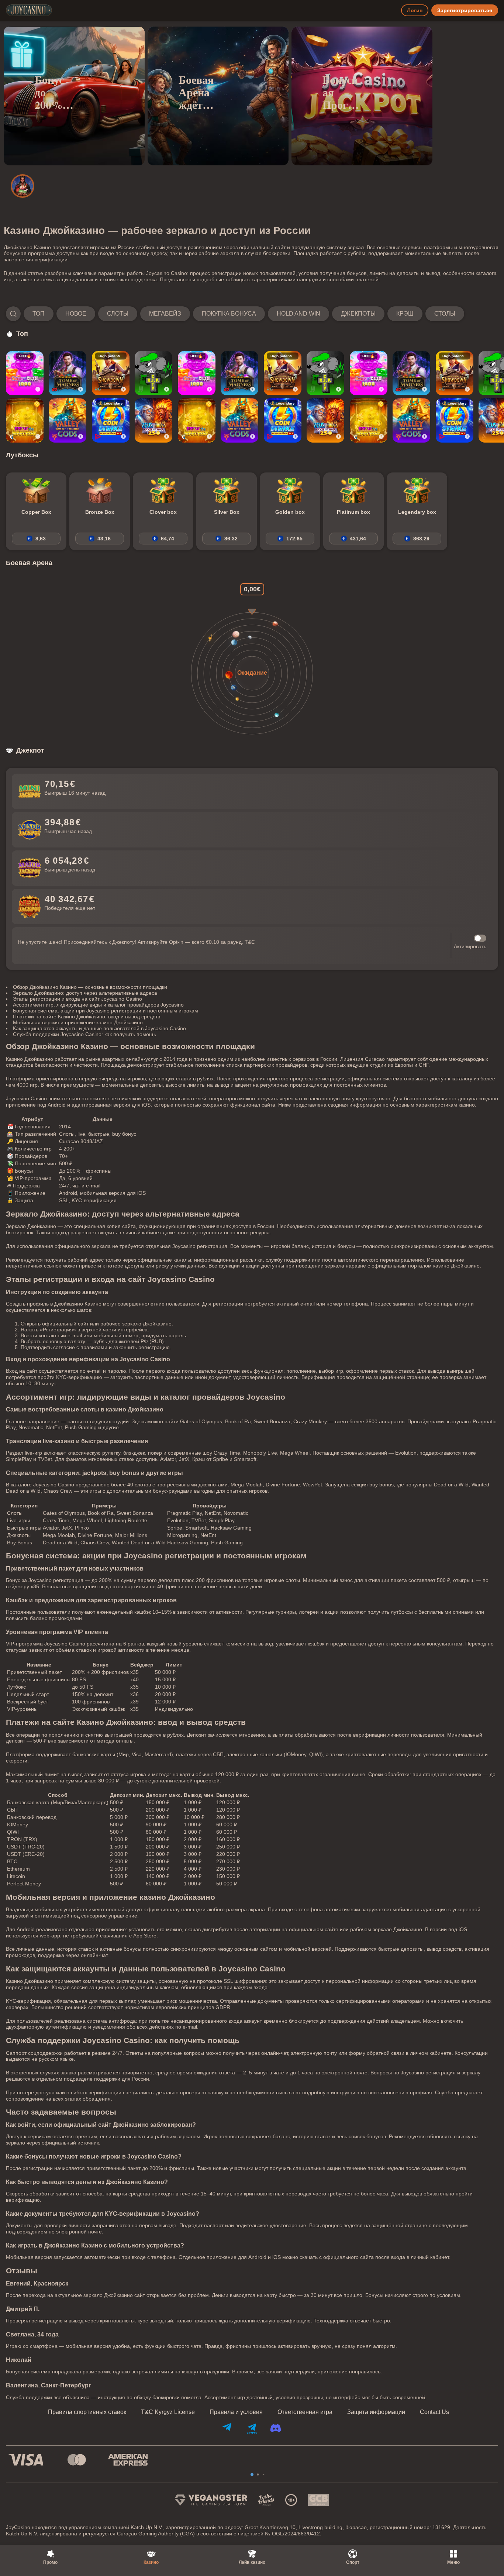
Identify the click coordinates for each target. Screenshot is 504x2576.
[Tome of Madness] (68, 373)
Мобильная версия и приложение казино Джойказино (78, 1022)
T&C (250, 942)
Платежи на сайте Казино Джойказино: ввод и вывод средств (87, 1017)
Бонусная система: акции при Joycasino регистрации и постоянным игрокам (106, 1011)
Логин (415, 10)
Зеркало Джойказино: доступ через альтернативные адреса (85, 993)
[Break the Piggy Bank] (25, 420)
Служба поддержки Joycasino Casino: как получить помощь (84, 1034)
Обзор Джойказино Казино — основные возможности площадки (90, 987)
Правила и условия (236, 2412)
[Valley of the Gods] (68, 420)
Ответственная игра (305, 2412)
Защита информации (376, 2412)
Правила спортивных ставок (87, 2412)
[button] (235, 314)
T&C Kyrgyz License (168, 2412)
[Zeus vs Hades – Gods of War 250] (153, 420)
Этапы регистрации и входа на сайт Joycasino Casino (77, 999)
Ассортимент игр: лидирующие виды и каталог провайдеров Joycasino (98, 1005)
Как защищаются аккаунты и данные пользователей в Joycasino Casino (99, 1028)
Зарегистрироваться (465, 10)
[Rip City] (153, 373)
